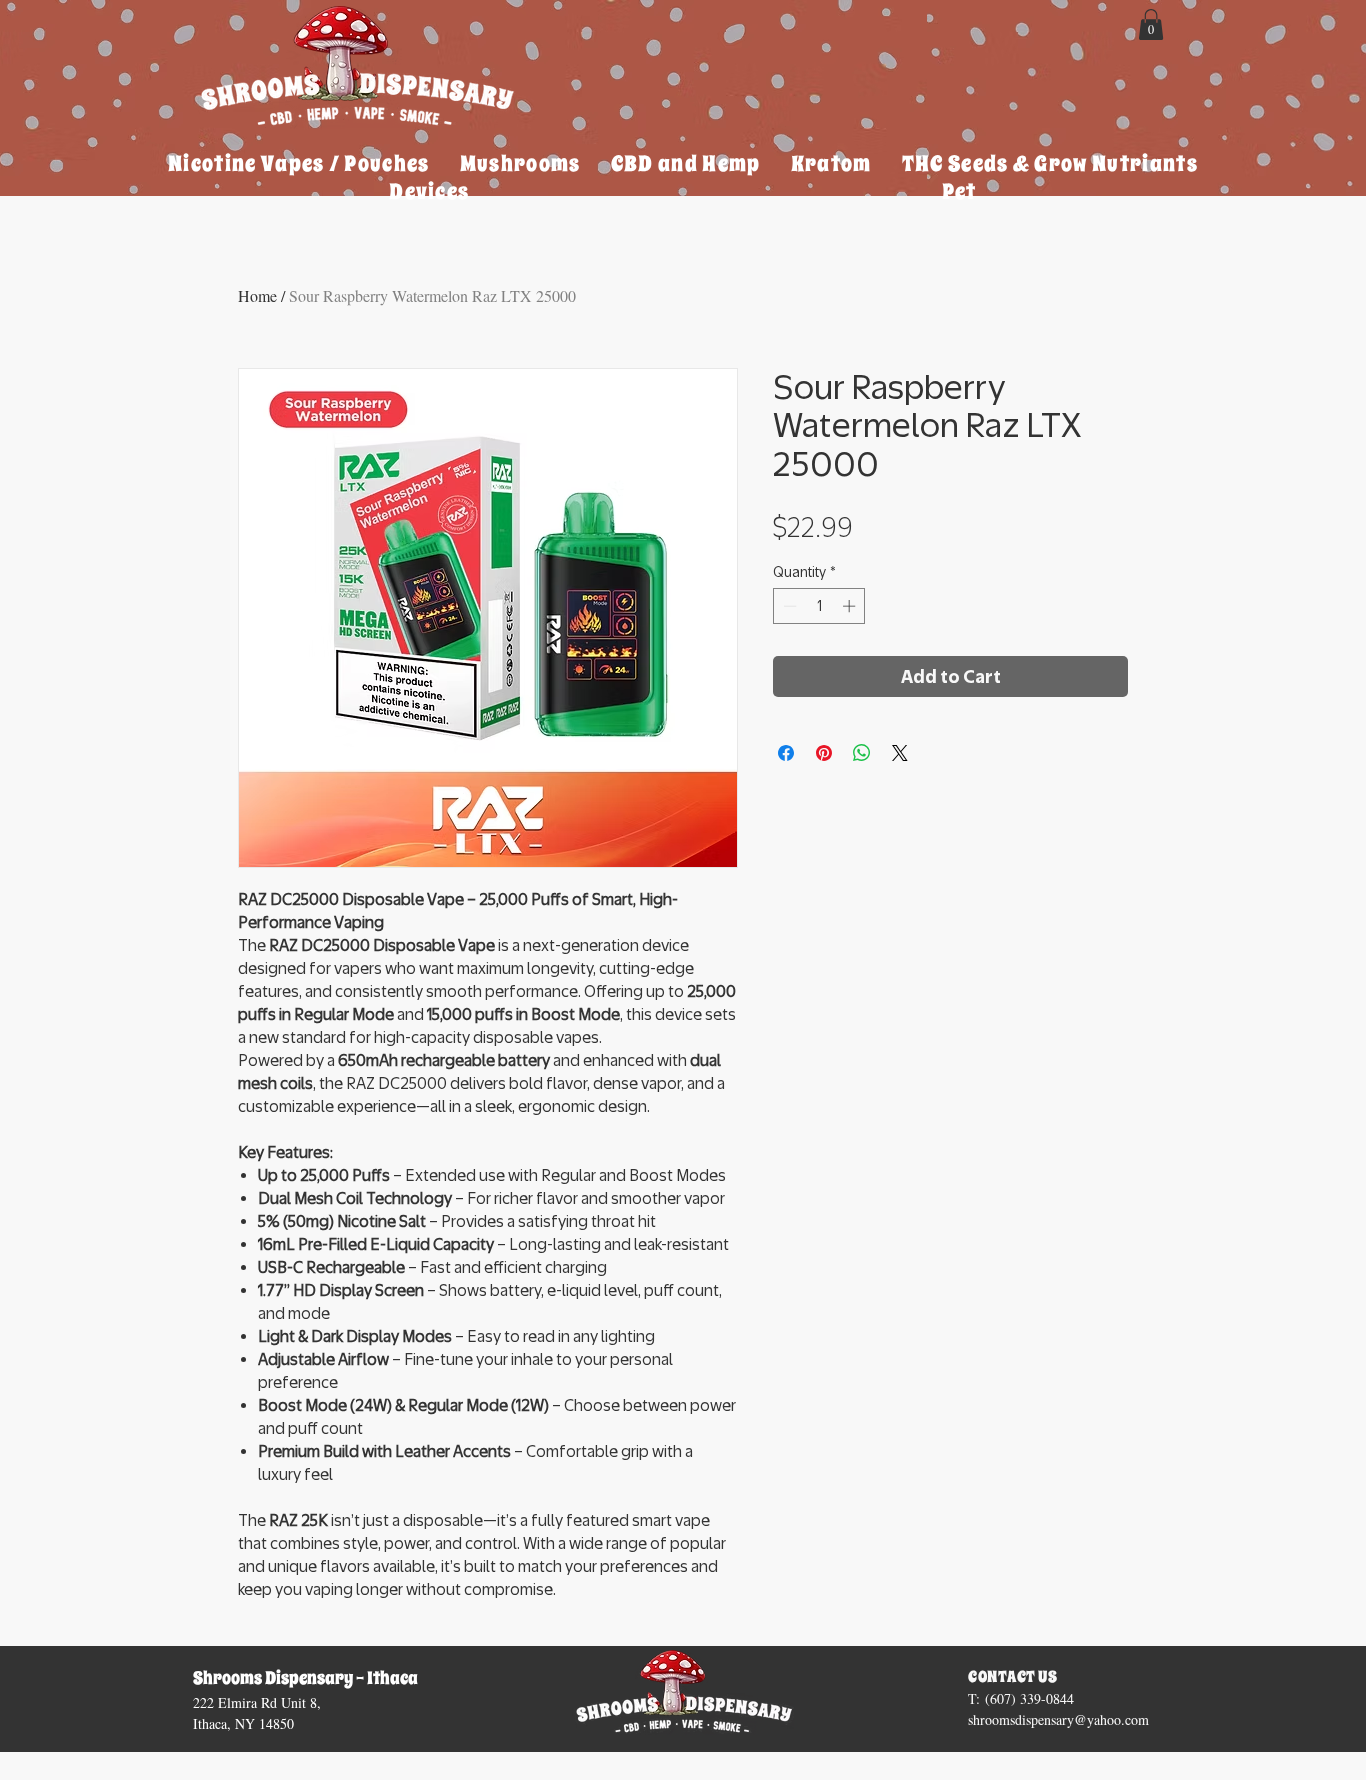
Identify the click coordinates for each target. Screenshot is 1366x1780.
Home (257, 295)
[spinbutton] (819, 606)
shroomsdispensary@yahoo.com (1058, 1719)
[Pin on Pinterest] (824, 753)
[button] (1151, 24)
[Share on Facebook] (786, 753)
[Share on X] (900, 753)
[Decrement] (788, 606)
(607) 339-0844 (1029, 1698)
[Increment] (851, 606)
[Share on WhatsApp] (862, 753)
